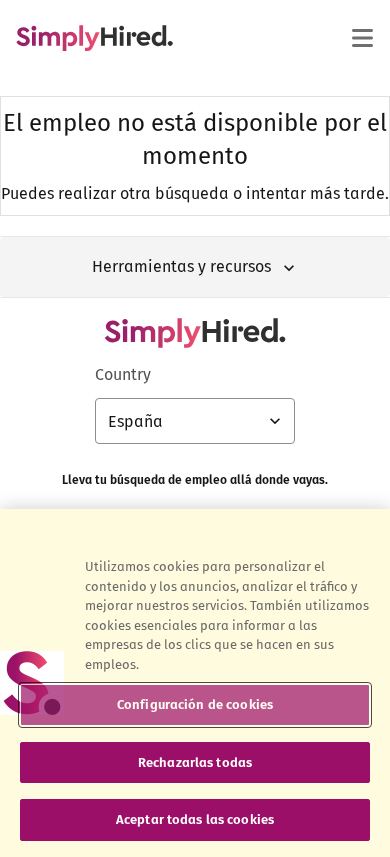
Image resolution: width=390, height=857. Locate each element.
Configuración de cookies (195, 704)
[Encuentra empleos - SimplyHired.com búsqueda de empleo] (94, 38)
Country (123, 374)
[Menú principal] (362, 38)
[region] (195, 683)
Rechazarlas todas (195, 762)
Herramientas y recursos (181, 266)
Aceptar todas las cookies (195, 819)
